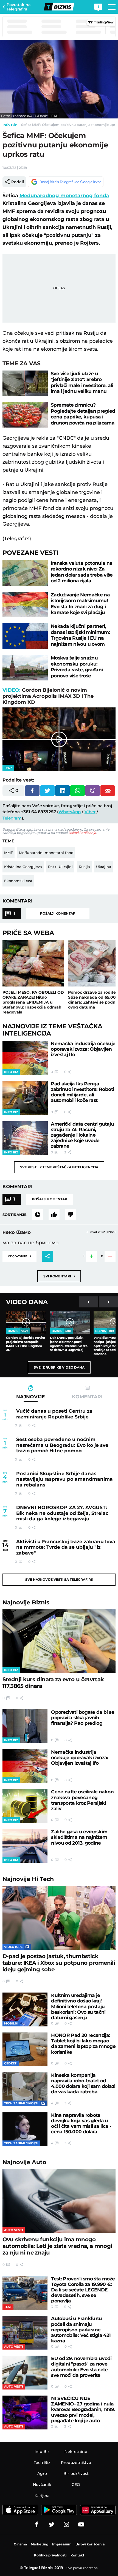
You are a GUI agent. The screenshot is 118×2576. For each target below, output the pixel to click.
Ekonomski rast (18, 881)
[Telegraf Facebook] (37, 2524)
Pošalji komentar (58, 913)
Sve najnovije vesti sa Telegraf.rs (59, 1579)
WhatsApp (70, 812)
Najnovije (26, 1602)
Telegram (12, 818)
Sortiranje (15, 1215)
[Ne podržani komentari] (71, 1215)
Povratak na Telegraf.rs (19, 7)
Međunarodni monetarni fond (46, 853)
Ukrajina (104, 867)
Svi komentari (59, 1276)
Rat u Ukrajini (60, 867)
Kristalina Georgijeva (23, 867)
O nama (20, 2544)
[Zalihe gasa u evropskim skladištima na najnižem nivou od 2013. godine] (25, 1846)
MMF (9, 853)
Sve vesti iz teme (59, 1167)
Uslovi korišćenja (82, 833)
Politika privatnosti (50, 2555)
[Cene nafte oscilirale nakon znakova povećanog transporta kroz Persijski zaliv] (25, 1806)
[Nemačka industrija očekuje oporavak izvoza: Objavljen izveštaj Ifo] (25, 1058)
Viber (90, 812)
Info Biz (10, 125)
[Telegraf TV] (81, 2524)
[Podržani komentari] (54, 1215)
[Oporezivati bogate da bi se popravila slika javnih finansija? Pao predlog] (25, 1726)
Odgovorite (19, 1256)
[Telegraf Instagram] (66, 2524)
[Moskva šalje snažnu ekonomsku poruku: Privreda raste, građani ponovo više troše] (25, 668)
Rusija (84, 867)
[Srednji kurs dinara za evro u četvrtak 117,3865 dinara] (59, 1641)
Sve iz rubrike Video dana (59, 1367)
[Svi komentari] (38, 1215)
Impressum (62, 2544)
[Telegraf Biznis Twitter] (52, 2524)
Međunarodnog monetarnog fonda (64, 196)
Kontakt (77, 2555)
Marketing (40, 2544)
